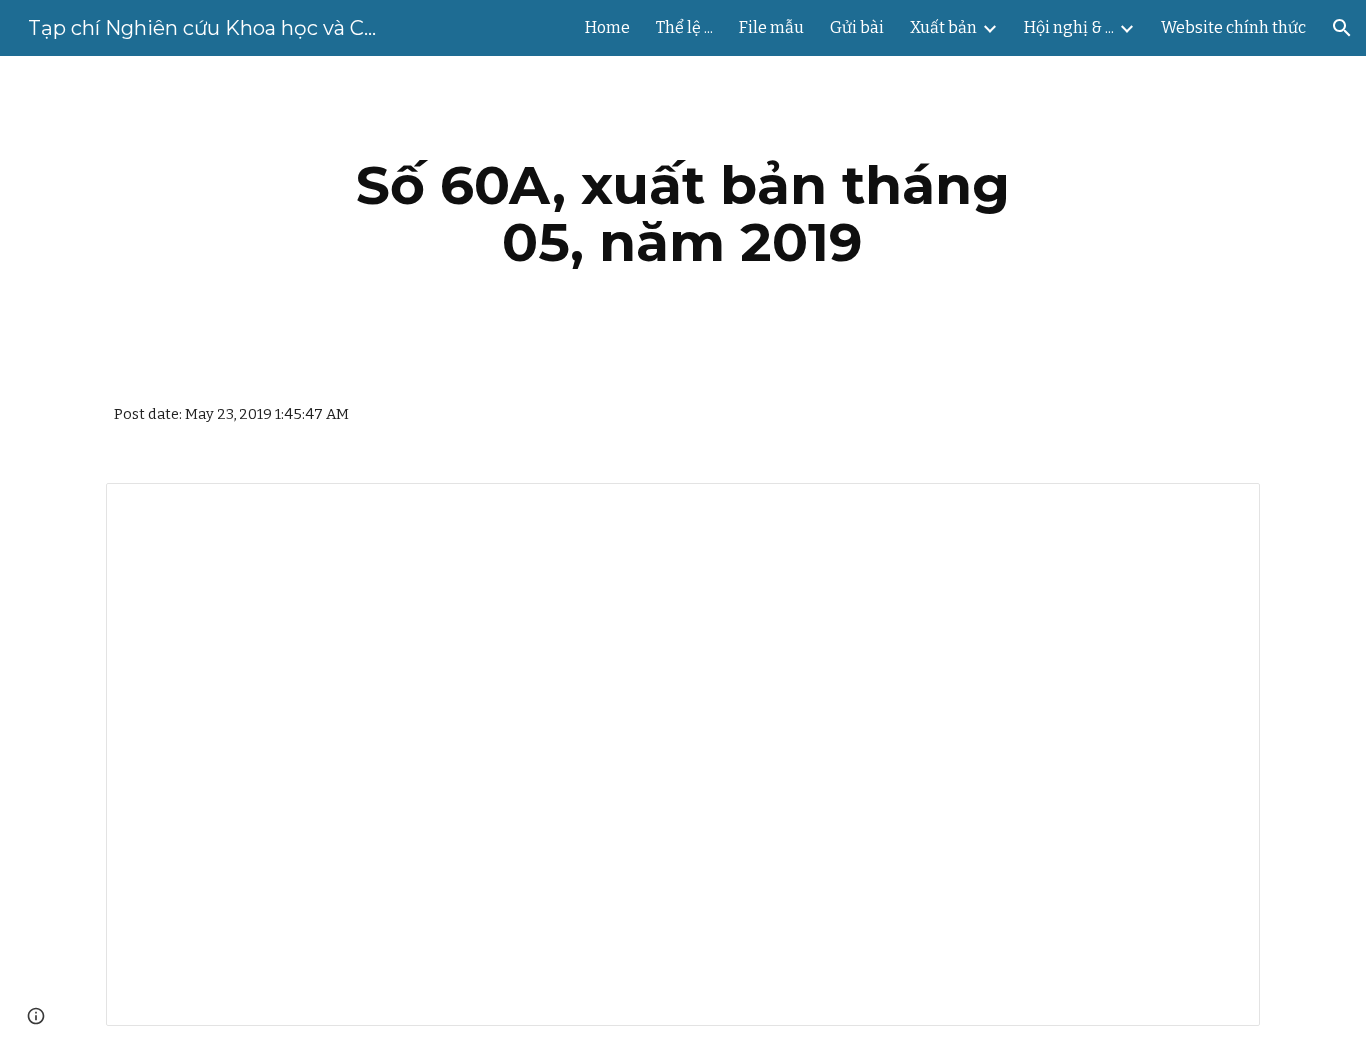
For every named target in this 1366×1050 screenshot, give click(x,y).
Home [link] (607, 27)
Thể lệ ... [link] (684, 27)
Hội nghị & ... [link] (1069, 27)
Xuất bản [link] (943, 27)
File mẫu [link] (771, 27)
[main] (683, 213)
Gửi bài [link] (857, 27)
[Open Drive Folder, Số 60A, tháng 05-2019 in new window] (1222, 509)
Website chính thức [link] (1233, 27)
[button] (1342, 28)
